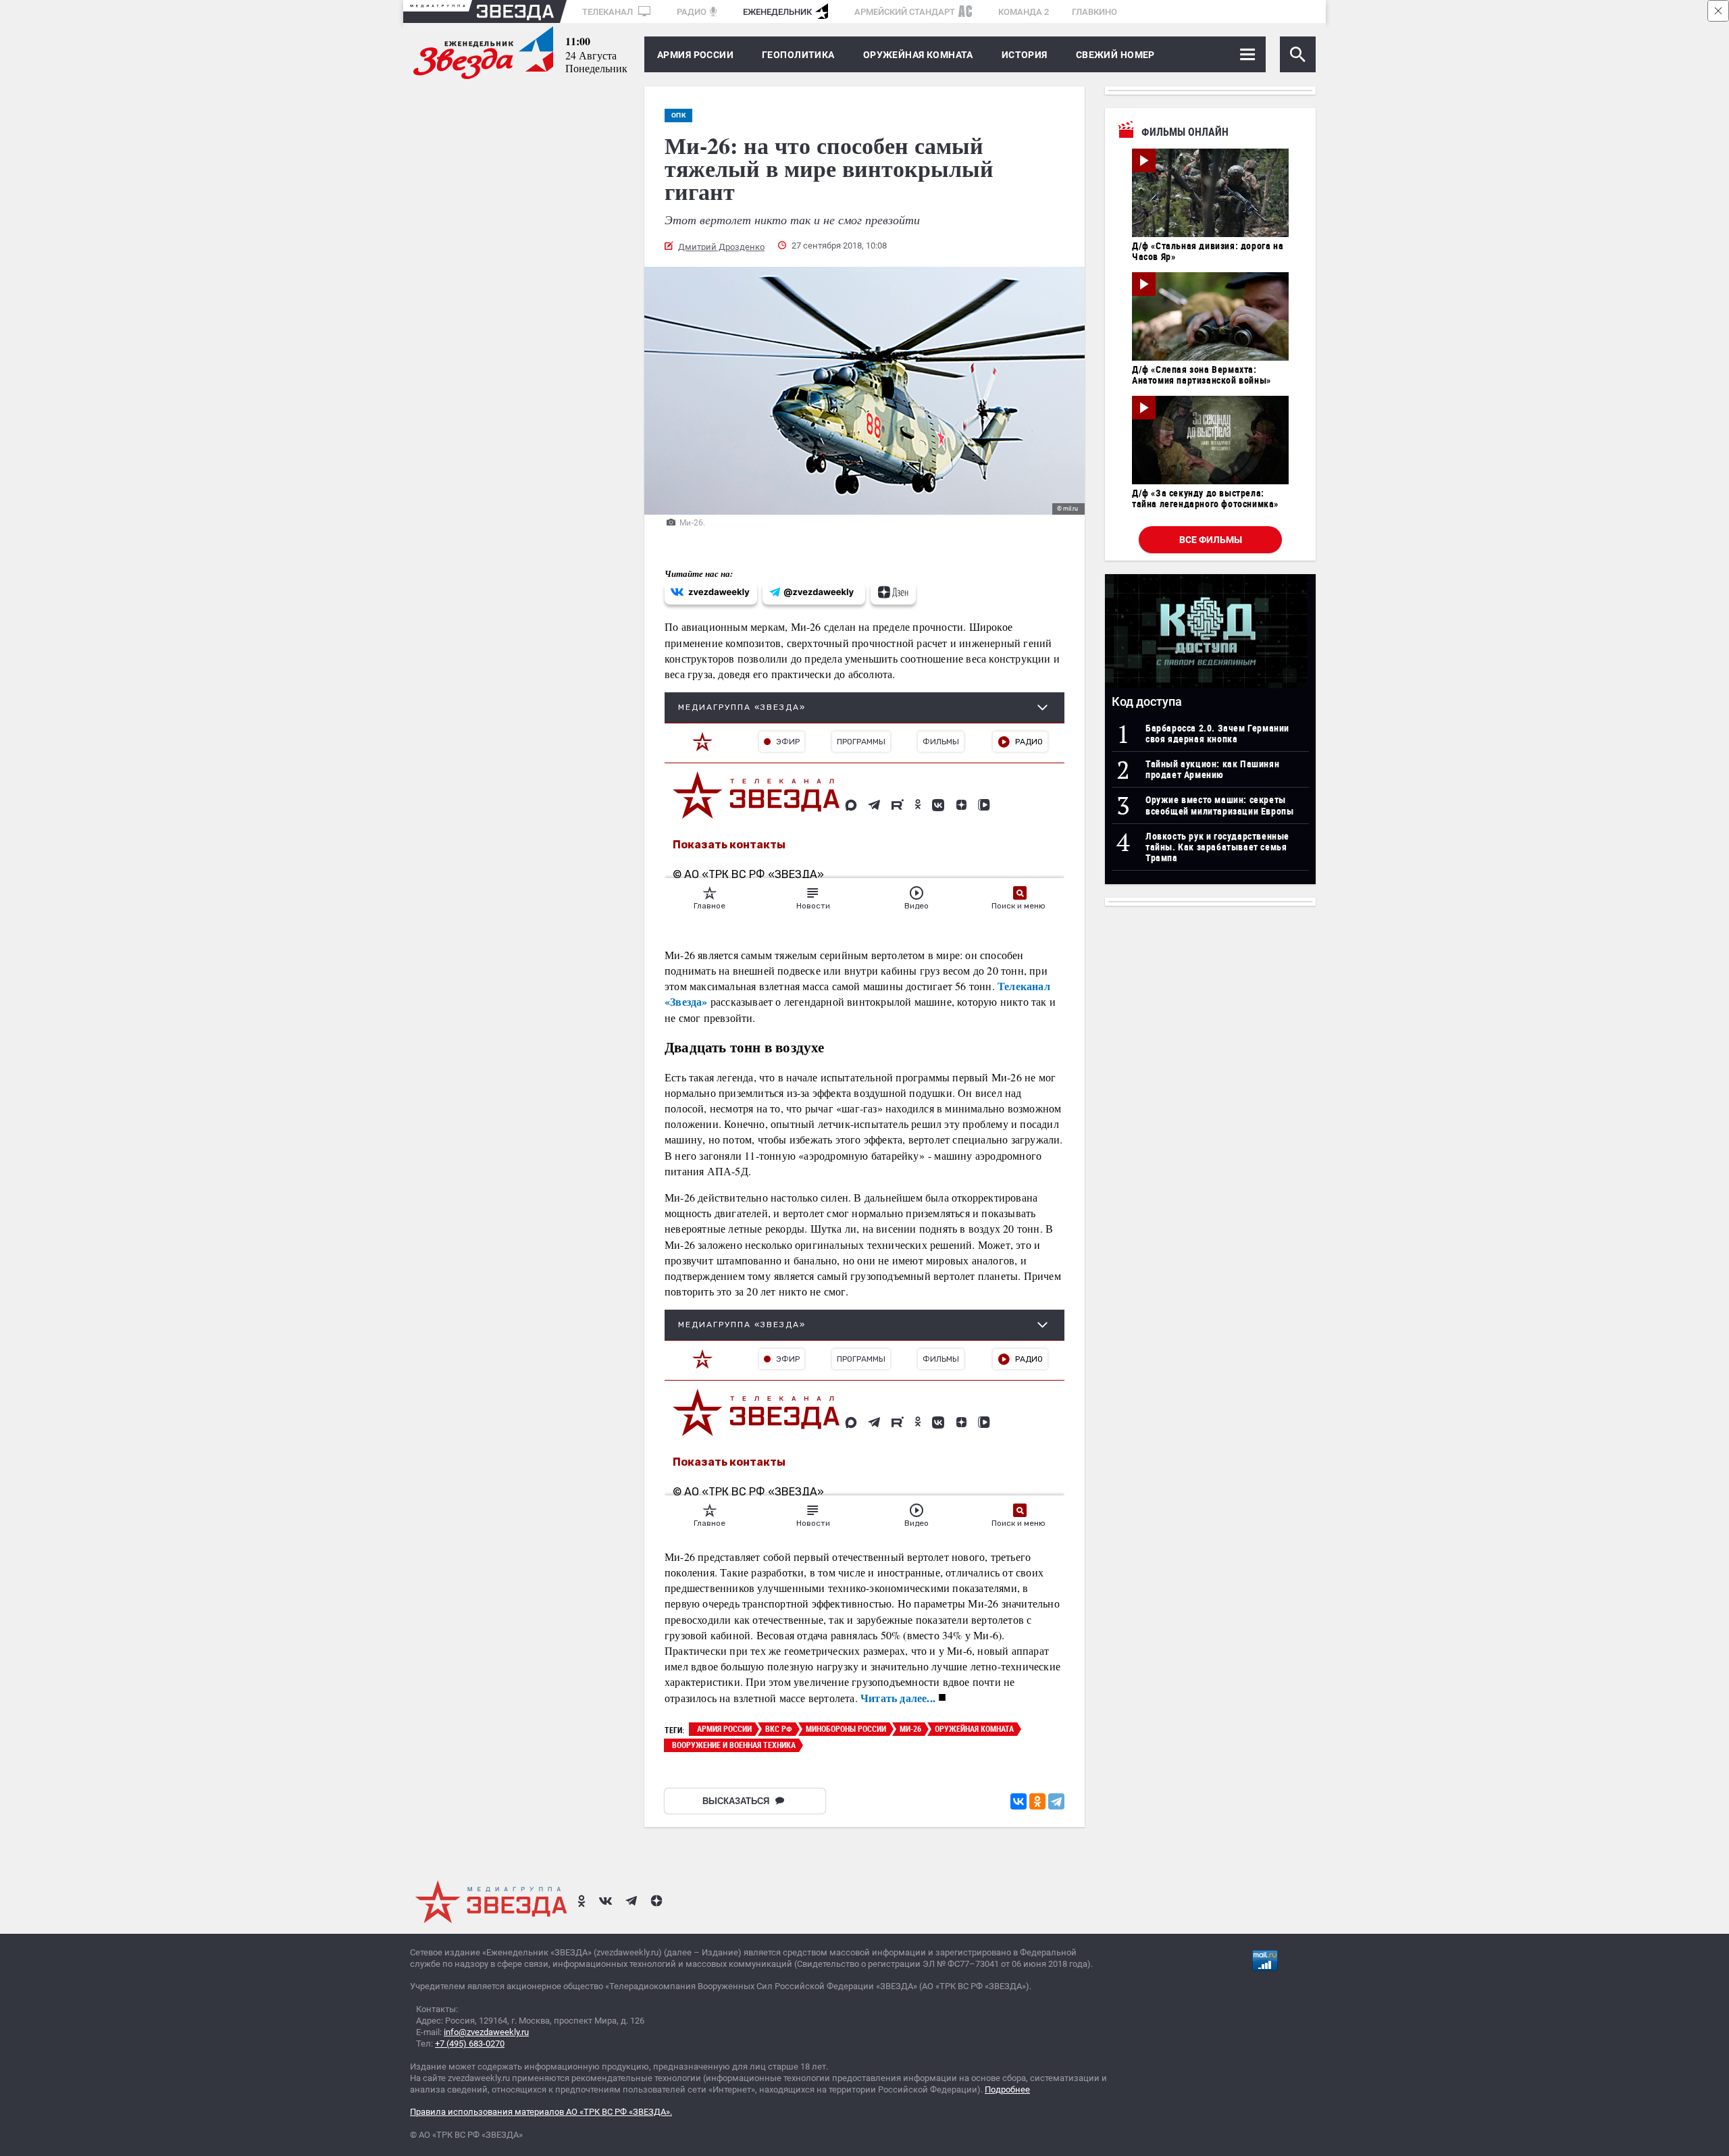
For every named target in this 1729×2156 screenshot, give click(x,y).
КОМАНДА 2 (1024, 12)
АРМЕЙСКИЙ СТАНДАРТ (905, 12)
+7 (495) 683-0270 (470, 2044)
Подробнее (1007, 2089)
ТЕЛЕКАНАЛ (609, 12)
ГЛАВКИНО (1094, 12)
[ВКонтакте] (1018, 1801)
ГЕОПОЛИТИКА (798, 55)
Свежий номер (1115, 55)
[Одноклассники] (1037, 1801)
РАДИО (692, 12)
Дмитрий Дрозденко (721, 247)
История (1025, 55)
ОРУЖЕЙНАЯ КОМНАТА (918, 55)
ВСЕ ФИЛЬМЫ (1211, 540)
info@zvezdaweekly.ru (486, 2032)
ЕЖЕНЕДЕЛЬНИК (777, 12)
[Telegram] (1056, 1801)
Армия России (695, 55)
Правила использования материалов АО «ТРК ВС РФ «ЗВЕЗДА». (541, 2112)
